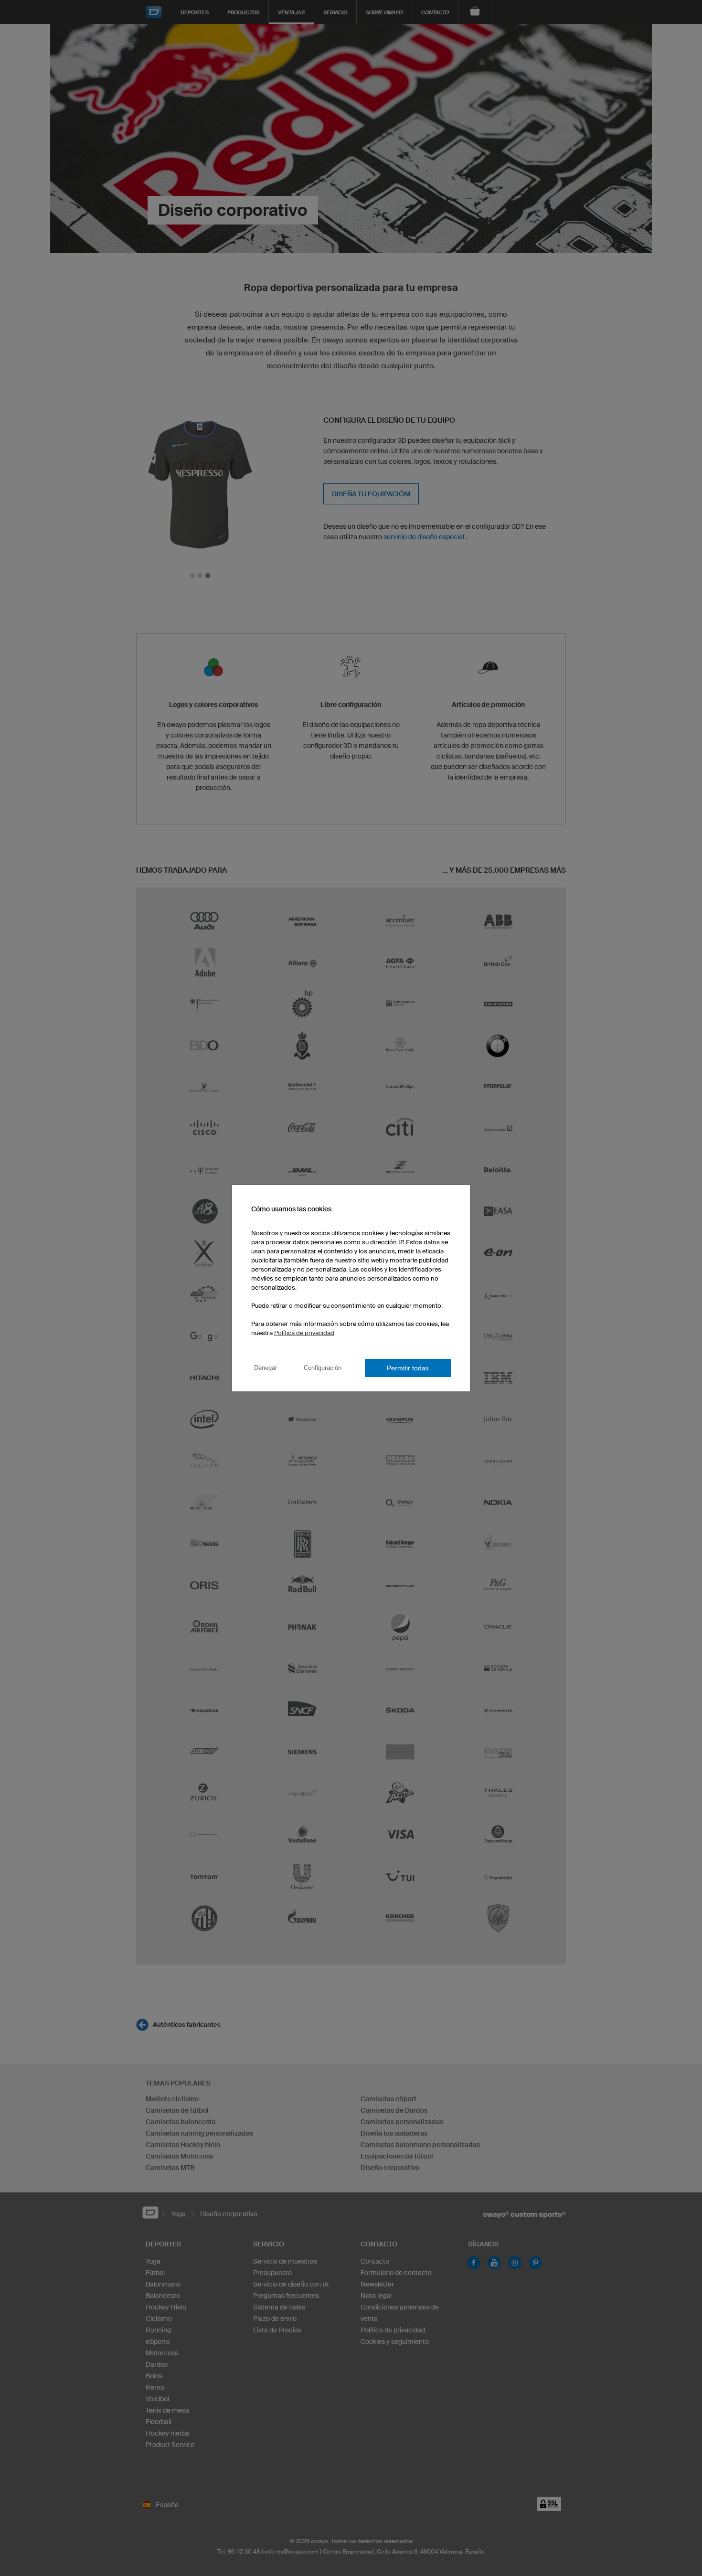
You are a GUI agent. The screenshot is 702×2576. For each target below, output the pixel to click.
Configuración (323, 1368)
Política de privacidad (304, 1333)
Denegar (266, 1368)
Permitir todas (408, 1368)
